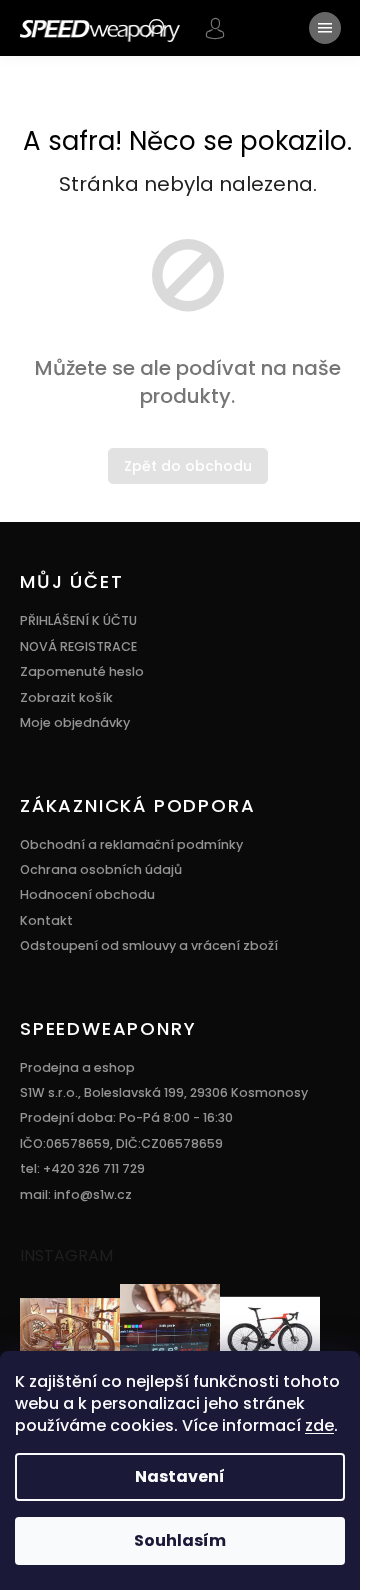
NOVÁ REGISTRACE (78, 646)
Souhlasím (180, 1540)
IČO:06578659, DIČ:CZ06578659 (121, 1143)
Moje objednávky (75, 722)
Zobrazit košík (66, 697)
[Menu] (325, 28)
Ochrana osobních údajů (101, 869)
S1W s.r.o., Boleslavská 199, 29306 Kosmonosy (164, 1092)
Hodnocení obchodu (87, 894)
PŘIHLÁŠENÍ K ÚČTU (78, 620)
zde (319, 1425)
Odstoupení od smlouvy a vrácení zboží (149, 945)
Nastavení (180, 1476)
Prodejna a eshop (77, 1067)
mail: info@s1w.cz (76, 1194)
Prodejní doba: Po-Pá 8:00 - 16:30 (126, 1117)
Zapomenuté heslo (82, 671)
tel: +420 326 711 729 (82, 1168)
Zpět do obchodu (188, 466)
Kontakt (46, 920)
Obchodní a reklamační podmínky (131, 844)
